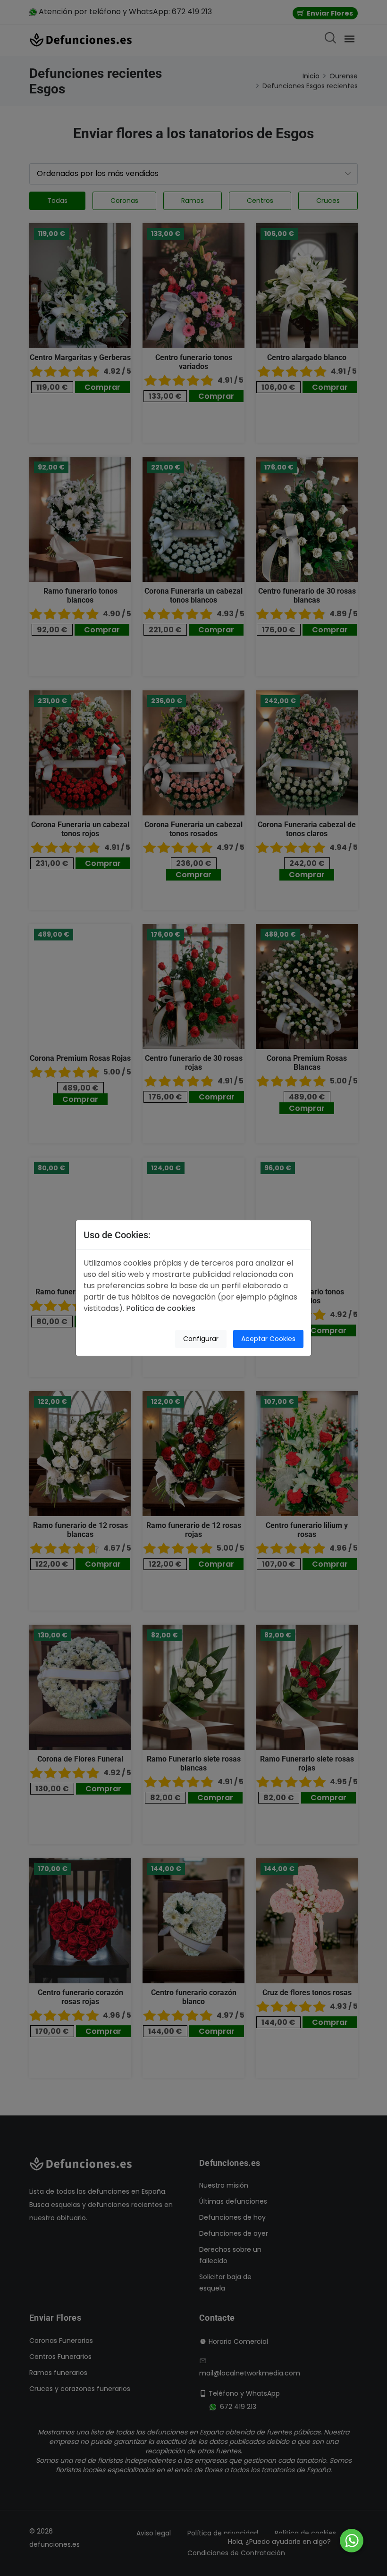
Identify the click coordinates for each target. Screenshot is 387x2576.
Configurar (201, 1339)
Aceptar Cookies (268, 1339)
